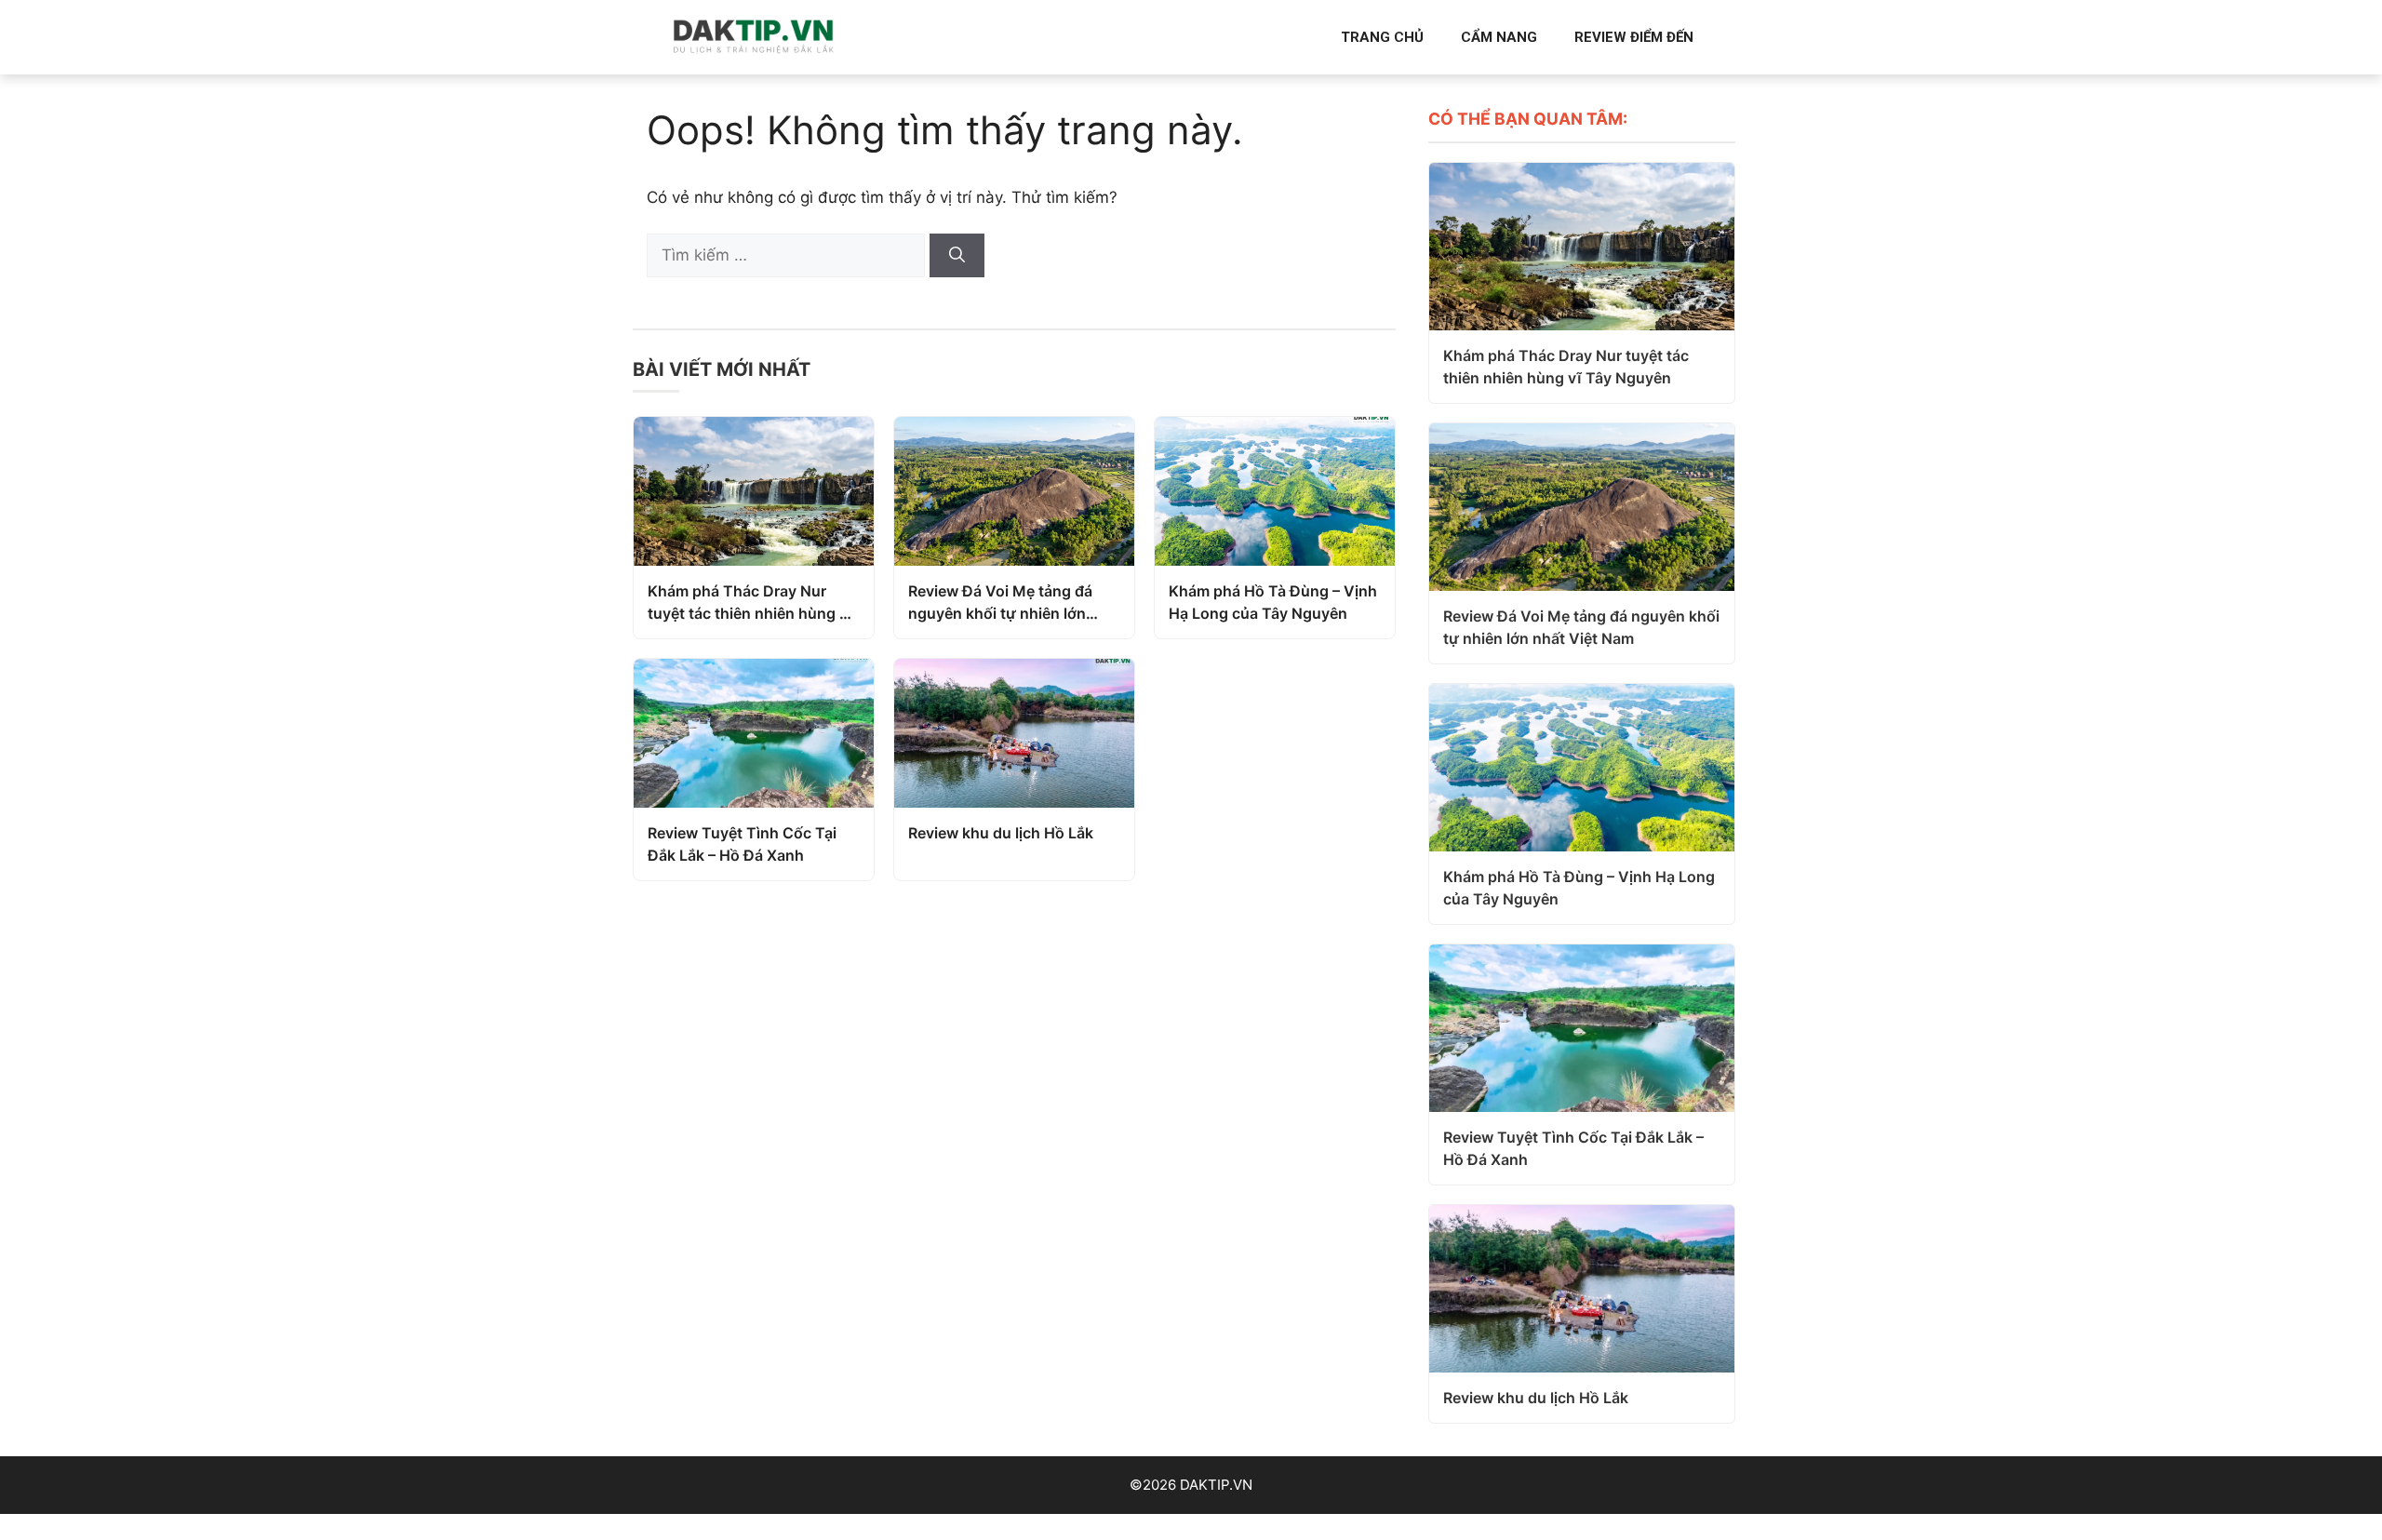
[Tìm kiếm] (957, 256)
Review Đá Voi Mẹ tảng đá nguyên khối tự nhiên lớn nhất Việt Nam (1000, 603)
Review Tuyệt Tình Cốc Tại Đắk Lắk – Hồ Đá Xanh (742, 844)
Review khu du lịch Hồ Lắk (1001, 833)
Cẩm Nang (1499, 37)
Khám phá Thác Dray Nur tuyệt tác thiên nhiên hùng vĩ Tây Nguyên (750, 603)
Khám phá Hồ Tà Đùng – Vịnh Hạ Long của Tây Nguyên (1273, 602)
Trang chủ (1382, 37)
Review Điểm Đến (1634, 37)
